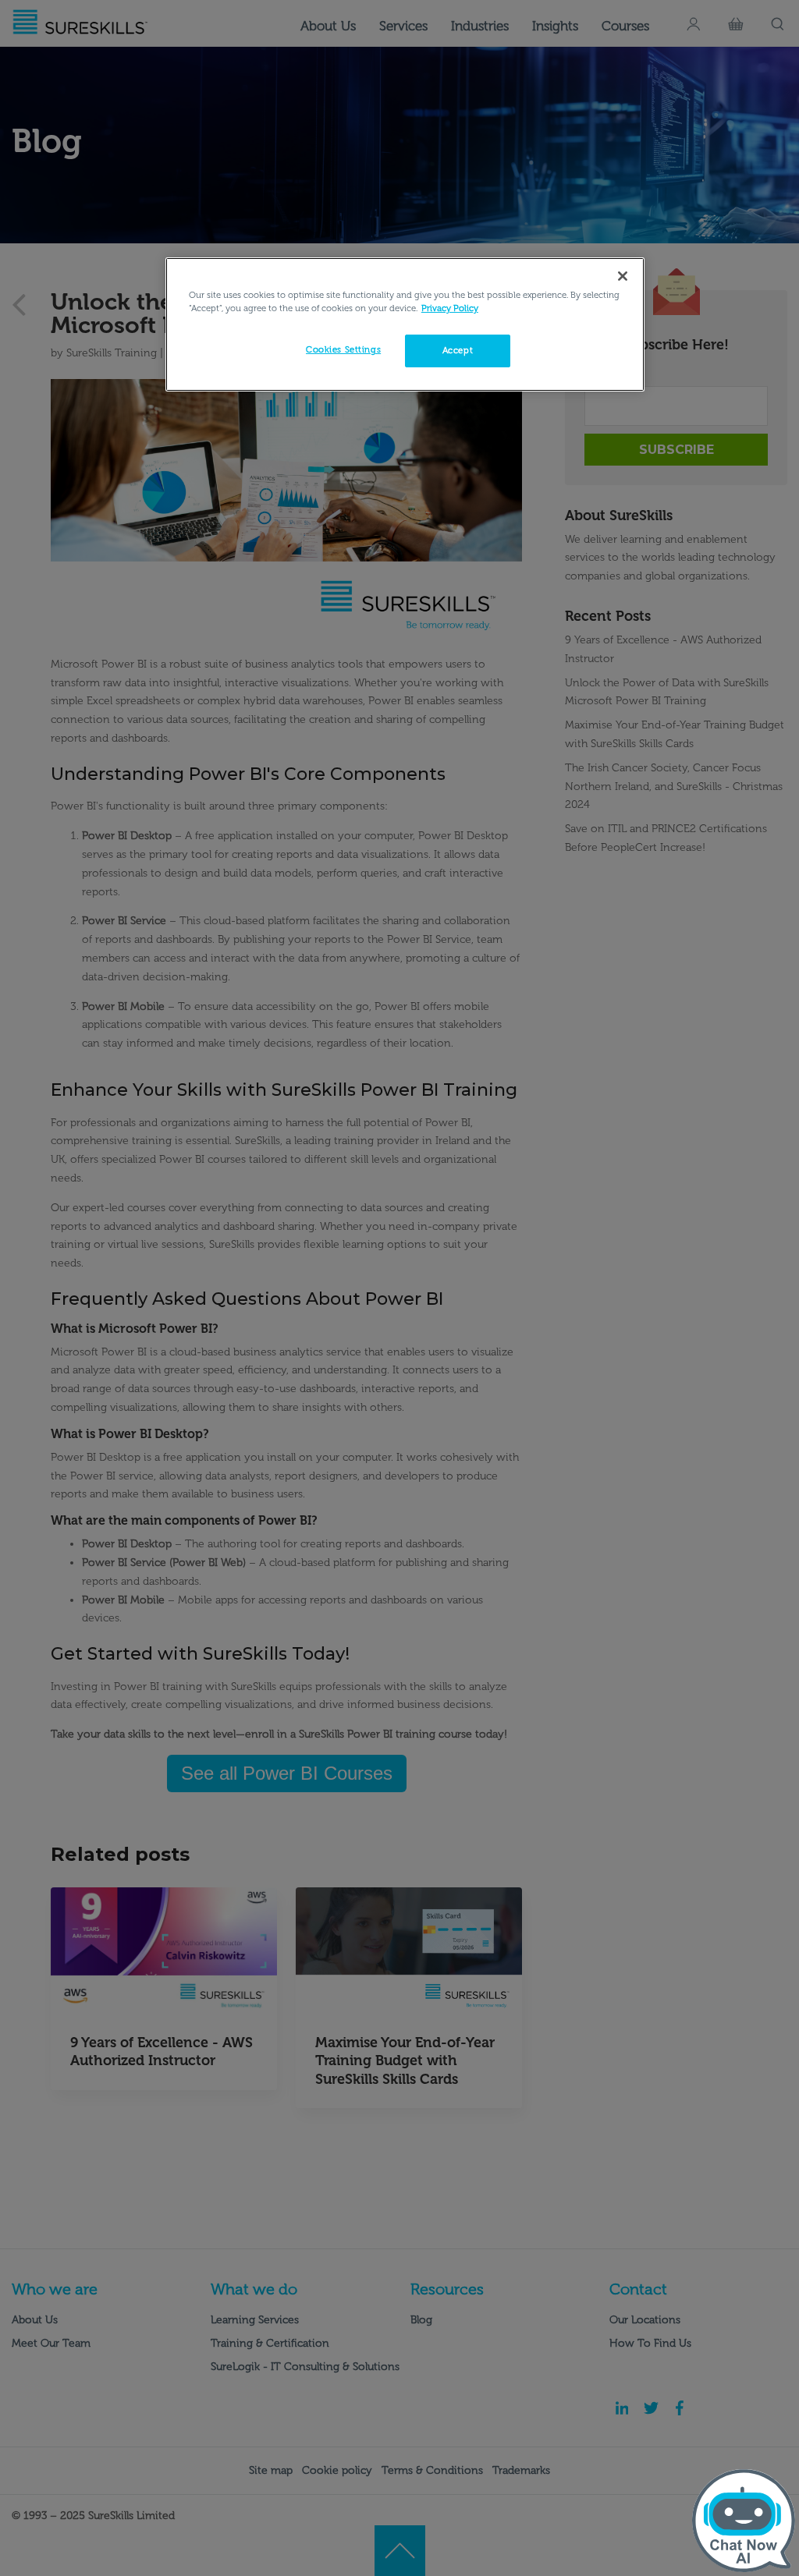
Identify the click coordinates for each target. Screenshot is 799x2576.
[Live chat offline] (744, 2521)
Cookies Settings (343, 349)
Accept (458, 350)
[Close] (623, 276)
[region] (405, 324)
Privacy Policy (450, 308)
